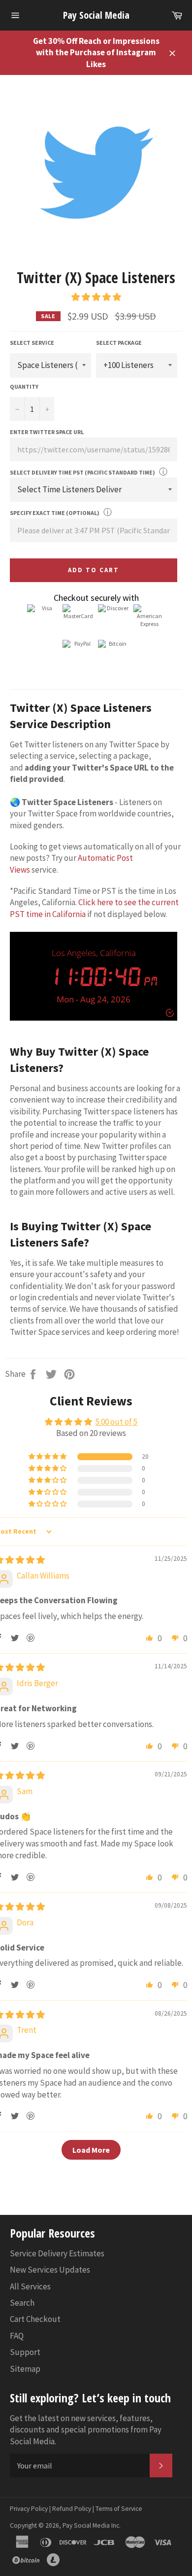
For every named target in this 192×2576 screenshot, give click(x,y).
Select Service (32, 343)
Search (22, 2303)
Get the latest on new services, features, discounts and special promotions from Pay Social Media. (86, 2430)
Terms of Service (119, 2509)
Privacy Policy (29, 2509)
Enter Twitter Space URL (47, 432)
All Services (30, 2286)
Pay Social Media (96, 15)
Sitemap (25, 2369)
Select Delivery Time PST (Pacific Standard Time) (82, 472)
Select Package (119, 343)
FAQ (17, 2336)
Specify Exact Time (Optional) (55, 513)
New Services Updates (50, 2270)
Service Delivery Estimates (57, 2253)
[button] (96, 297)
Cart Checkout (35, 2319)
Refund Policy (72, 2509)
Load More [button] (91, 2150)
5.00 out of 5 (116, 1422)
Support (25, 2352)
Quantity (24, 386)
